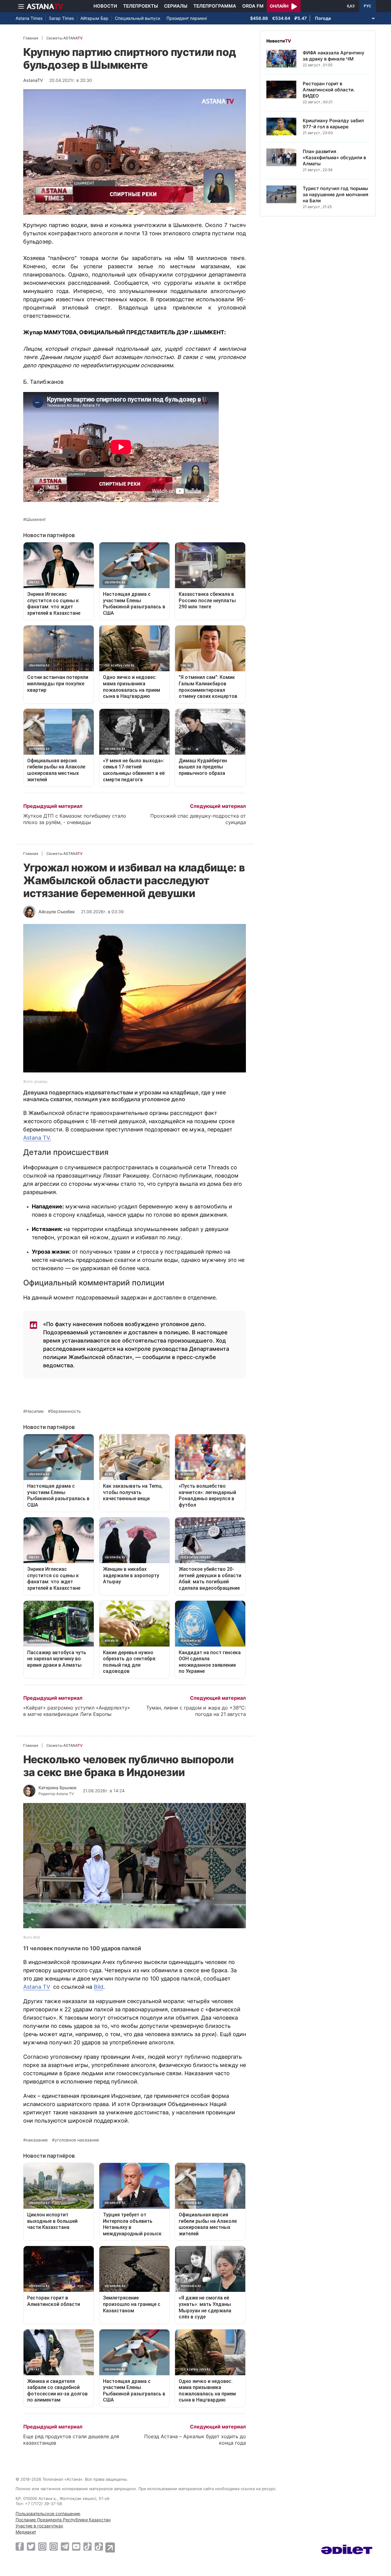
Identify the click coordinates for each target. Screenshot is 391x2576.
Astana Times (29, 18)
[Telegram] (65, 2546)
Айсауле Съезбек (57, 912)
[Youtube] (76, 2546)
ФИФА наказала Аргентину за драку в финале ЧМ (334, 56)
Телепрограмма (215, 6)
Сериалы (176, 6)
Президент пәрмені (187, 18)
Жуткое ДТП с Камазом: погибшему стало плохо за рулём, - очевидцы (75, 819)
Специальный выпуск (138, 18)
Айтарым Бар (94, 18)
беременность (66, 1411)
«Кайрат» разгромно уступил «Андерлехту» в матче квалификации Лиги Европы (77, 1711)
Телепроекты (141, 6)
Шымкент (36, 519)
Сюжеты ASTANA (64, 38)
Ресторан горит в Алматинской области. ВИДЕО (329, 90)
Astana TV (37, 1987)
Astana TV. (37, 1138)
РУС (367, 6)
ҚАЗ (351, 6)
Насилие (35, 1411)
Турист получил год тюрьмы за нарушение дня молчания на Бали (336, 194)
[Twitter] (31, 2546)
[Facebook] (20, 2546)
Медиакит (26, 2532)
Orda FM (253, 6)
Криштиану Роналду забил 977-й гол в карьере (333, 124)
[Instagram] (42, 2546)
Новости (105, 6)
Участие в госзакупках (39, 2526)
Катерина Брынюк (58, 1788)
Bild (99, 1987)
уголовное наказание (77, 2140)
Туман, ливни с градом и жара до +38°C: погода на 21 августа (196, 1711)
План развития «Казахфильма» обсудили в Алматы (334, 158)
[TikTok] (88, 2547)
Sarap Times (61, 18)
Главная (31, 38)
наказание (37, 2140)
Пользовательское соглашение (48, 2514)
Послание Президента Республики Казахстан (63, 2520)
